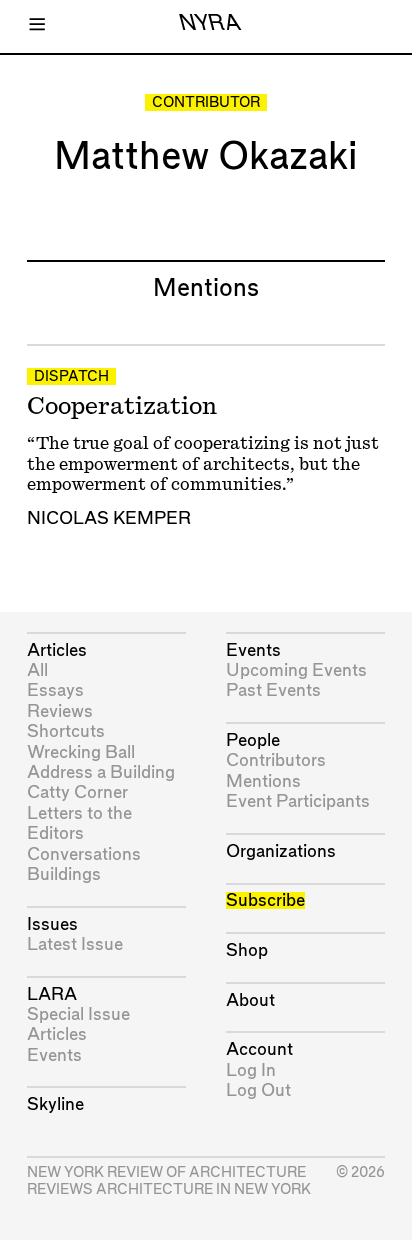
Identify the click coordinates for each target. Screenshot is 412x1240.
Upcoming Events (296, 670)
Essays (55, 690)
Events (54, 1055)
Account (259, 1049)
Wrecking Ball (81, 752)
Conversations (84, 854)
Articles (57, 650)
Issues (52, 924)
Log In (251, 1070)
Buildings (64, 874)
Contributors (276, 760)
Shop (247, 950)
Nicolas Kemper (109, 518)
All (37, 670)
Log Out (258, 1090)
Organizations (281, 851)
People (253, 740)
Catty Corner (77, 792)
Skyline (55, 1104)
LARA (52, 994)
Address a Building (101, 772)
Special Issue (78, 1014)
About (250, 1000)
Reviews (60, 711)
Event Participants (298, 801)
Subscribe (265, 900)
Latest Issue (75, 944)
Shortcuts (66, 731)
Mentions (263, 781)
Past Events (273, 690)
